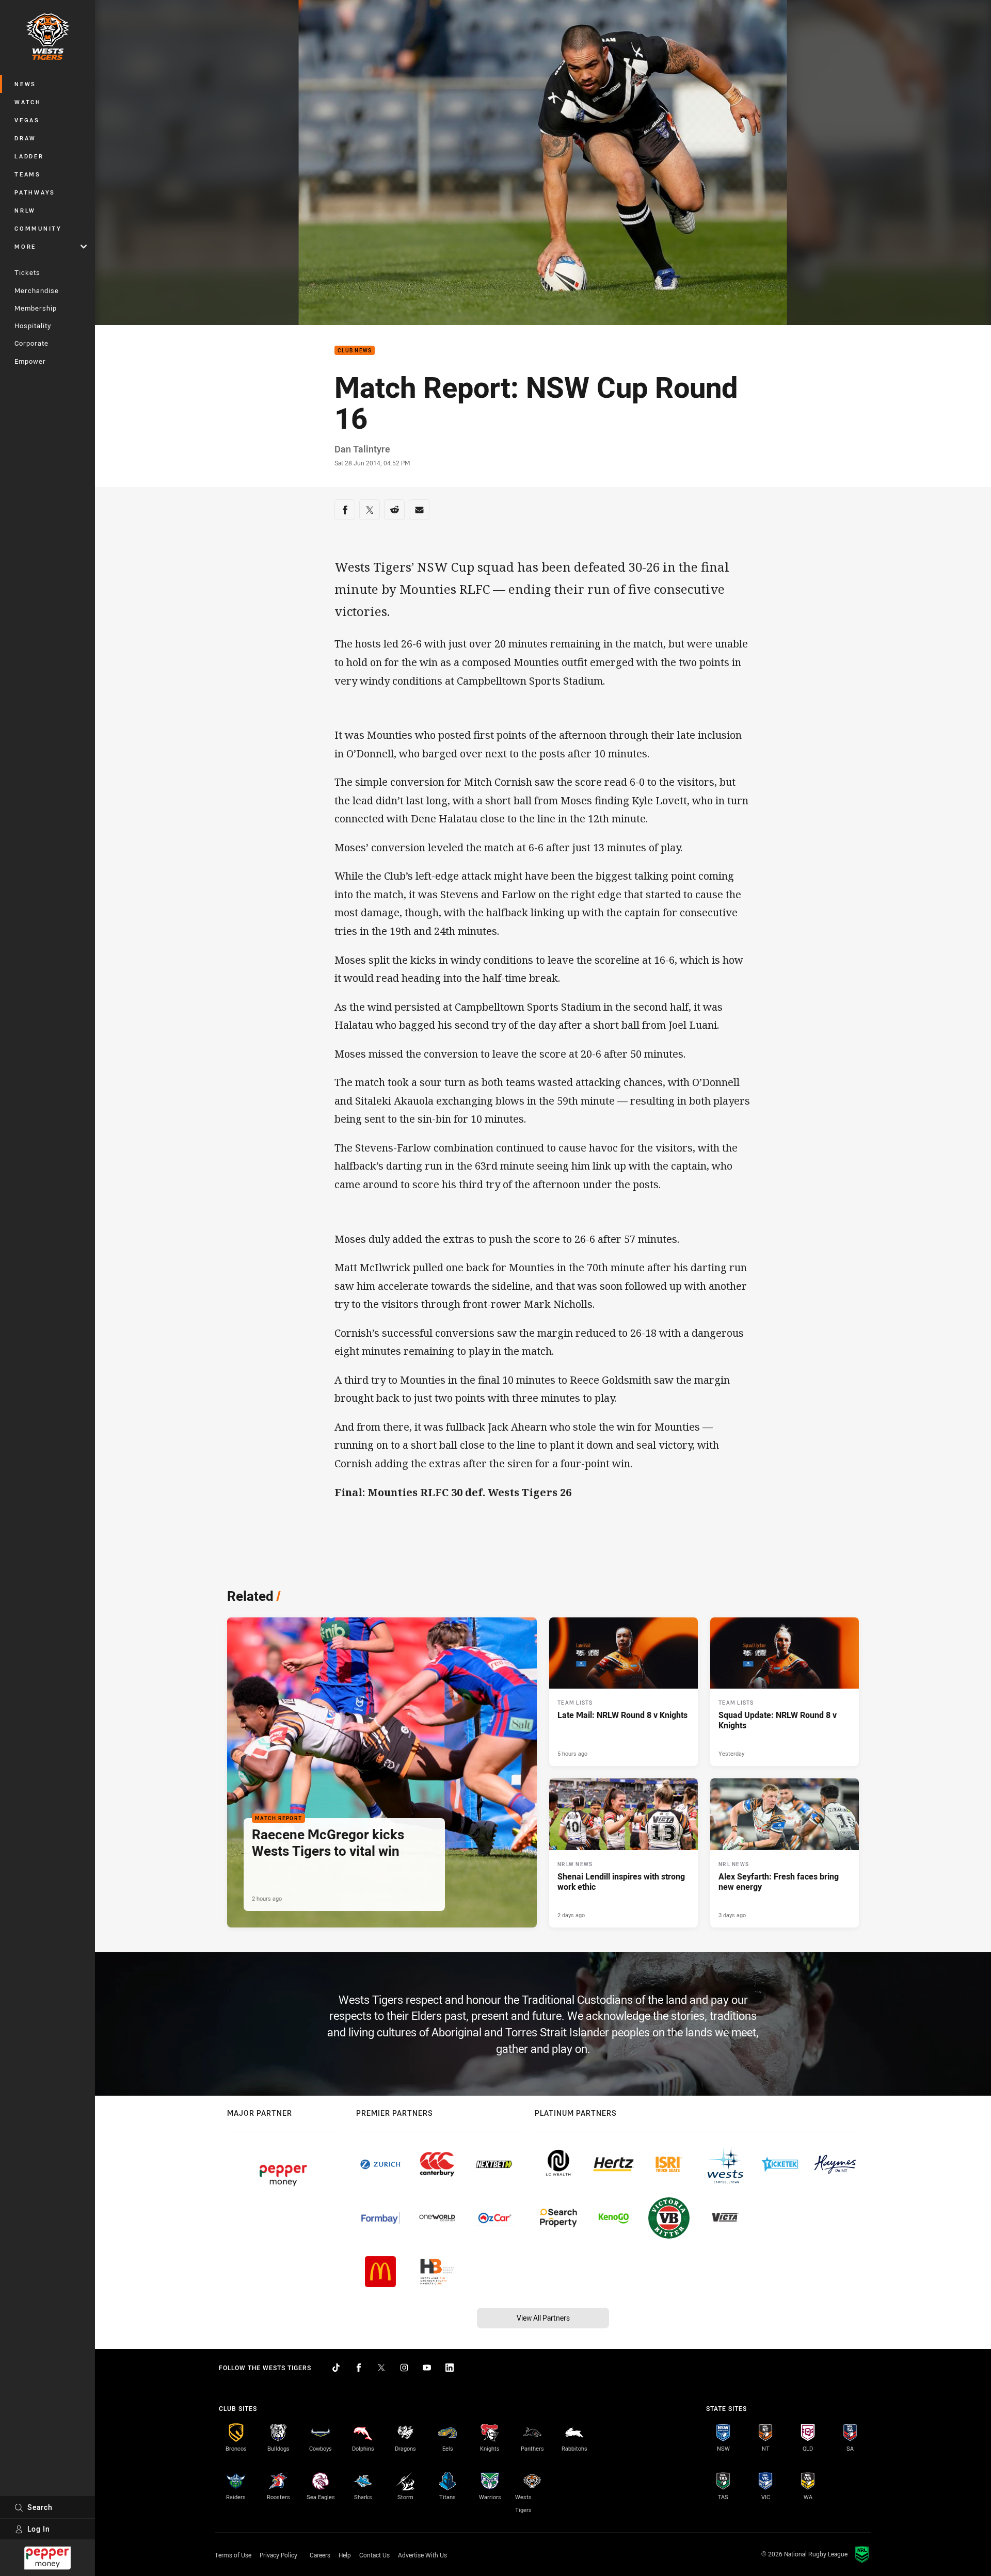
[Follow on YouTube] (427, 2368)
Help (345, 2555)
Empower (30, 361)
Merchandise (37, 290)
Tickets (27, 272)
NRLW (25, 210)
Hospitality (33, 326)
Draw (25, 138)
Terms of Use (233, 2555)
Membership (36, 308)
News (25, 84)
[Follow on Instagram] (404, 2368)
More (25, 246)
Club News (355, 351)
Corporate (31, 343)
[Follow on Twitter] (381, 2368)
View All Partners (543, 2318)
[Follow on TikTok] (336, 2368)
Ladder (29, 156)
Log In (39, 2529)
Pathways (35, 192)
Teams (28, 174)
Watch (28, 102)
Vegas (27, 120)
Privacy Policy (278, 2555)
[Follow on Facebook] (359, 2368)
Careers (320, 2555)
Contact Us (374, 2555)
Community (38, 228)
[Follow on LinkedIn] (450, 2368)
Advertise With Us (422, 2555)
